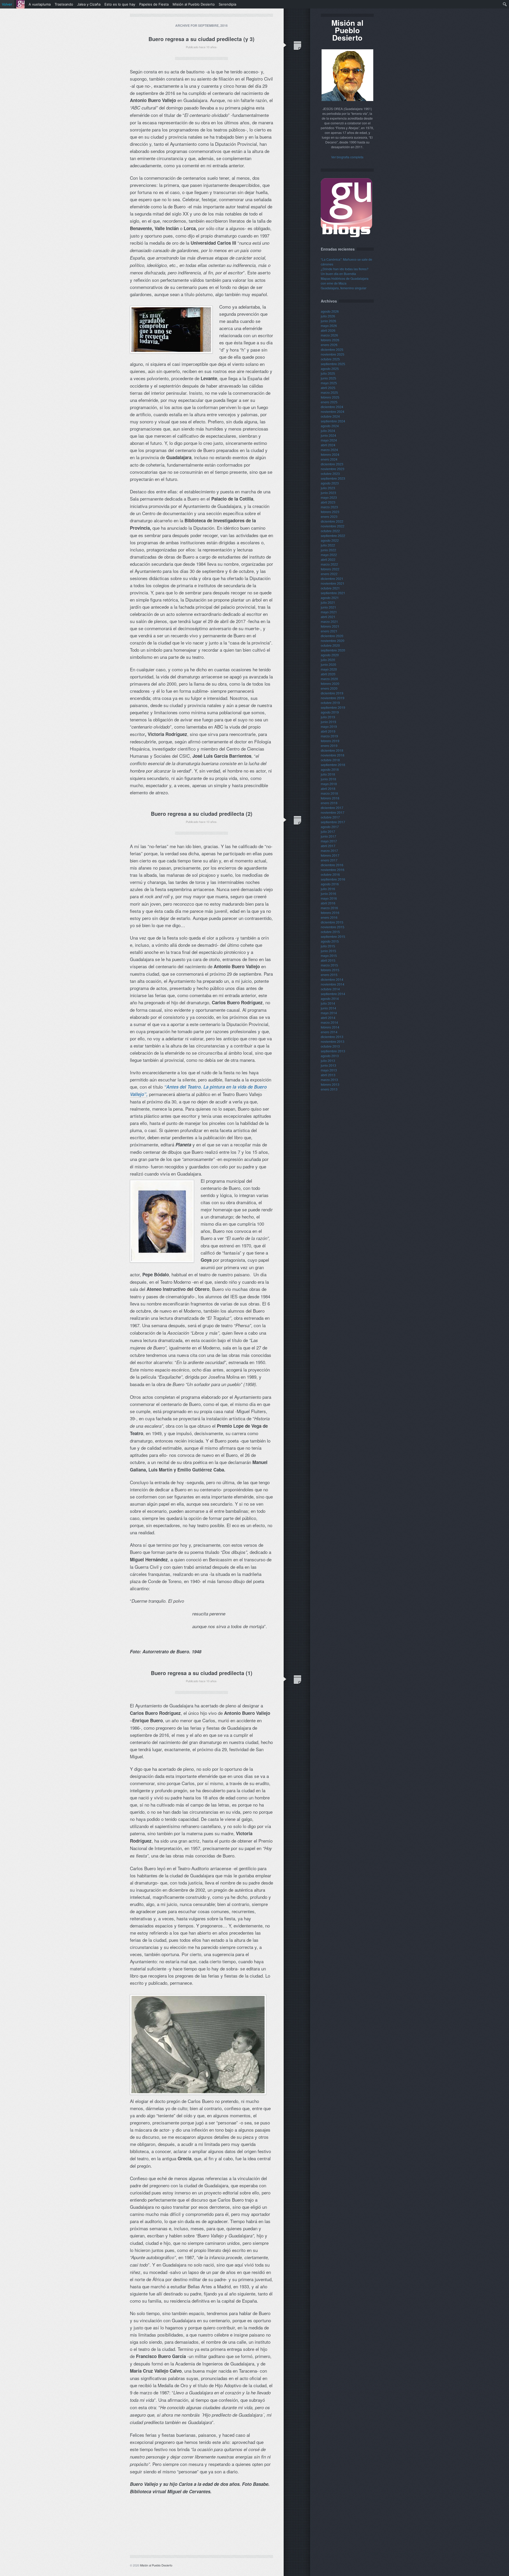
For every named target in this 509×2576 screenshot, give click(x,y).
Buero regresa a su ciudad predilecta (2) (202, 814)
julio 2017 (328, 831)
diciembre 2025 (332, 349)
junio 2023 (328, 492)
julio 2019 (328, 717)
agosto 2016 (330, 884)
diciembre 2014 (332, 979)
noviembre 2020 (333, 640)
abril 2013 (328, 1075)
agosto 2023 (330, 483)
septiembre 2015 (333, 936)
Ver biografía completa (347, 157)
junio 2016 (328, 893)
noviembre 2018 (333, 755)
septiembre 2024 (333, 421)
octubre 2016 (330, 874)
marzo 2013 (329, 1079)
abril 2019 (328, 731)
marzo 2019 (329, 736)
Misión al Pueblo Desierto (156, 2565)
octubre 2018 (330, 760)
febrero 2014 (330, 1027)
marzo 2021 (329, 621)
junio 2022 (328, 550)
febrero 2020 (330, 683)
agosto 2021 (330, 597)
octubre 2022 (330, 531)
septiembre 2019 (333, 707)
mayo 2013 (329, 1070)
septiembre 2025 (333, 364)
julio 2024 (328, 430)
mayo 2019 (329, 726)
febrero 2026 (330, 340)
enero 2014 (329, 1032)
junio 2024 (328, 435)
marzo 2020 (329, 679)
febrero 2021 (330, 626)
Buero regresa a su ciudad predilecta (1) (202, 1673)
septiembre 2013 (333, 1051)
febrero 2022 (330, 569)
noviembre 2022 (333, 526)
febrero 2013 (330, 1084)
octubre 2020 (330, 645)
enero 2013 (329, 1089)
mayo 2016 (329, 898)
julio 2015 (328, 946)
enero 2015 (329, 974)
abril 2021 (328, 617)
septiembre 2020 (333, 650)
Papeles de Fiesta (154, 4)
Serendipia (227, 4)
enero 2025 (329, 402)
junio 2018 (328, 779)
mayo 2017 (329, 841)
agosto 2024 (330, 426)
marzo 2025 (329, 392)
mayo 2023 (329, 497)
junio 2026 (328, 321)
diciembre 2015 (332, 922)
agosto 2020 (330, 655)
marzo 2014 (329, 1022)
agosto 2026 (330, 311)
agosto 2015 (330, 941)
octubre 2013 (330, 1046)
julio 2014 (328, 1003)
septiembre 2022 (333, 535)
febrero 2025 (330, 397)
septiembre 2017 (333, 822)
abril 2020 (328, 674)
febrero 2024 (330, 454)
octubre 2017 (330, 817)
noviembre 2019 (333, 698)
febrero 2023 (330, 512)
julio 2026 (328, 316)
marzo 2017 (329, 850)
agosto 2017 (330, 827)
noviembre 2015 (333, 927)
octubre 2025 (330, 359)
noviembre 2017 (333, 812)
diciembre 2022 (332, 521)
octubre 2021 (330, 588)
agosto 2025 (330, 368)
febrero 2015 (330, 970)
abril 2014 (328, 1017)
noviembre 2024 (333, 411)
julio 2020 (328, 660)
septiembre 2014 (333, 994)
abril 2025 (328, 387)
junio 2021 (328, 607)
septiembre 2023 (333, 478)
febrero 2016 (330, 912)
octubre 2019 (330, 702)
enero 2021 (329, 631)
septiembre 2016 (333, 879)
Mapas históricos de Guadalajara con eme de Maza (345, 281)
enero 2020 (329, 688)
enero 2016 (329, 917)
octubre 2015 (330, 932)
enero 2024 (329, 459)
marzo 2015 (329, 965)
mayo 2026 (329, 325)
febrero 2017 (330, 855)
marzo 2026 (329, 335)
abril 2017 (328, 846)
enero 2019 (329, 745)
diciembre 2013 (332, 1037)
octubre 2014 (330, 989)
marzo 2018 (329, 793)
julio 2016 (328, 889)
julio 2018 (328, 774)
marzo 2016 (329, 908)
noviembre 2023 (333, 469)
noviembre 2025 (333, 354)
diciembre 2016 (332, 865)
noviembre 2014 (333, 984)
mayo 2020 (329, 669)
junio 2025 (328, 378)
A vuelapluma (40, 4)
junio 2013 (328, 1065)
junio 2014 (328, 1008)
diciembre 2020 (332, 636)
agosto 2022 (330, 540)
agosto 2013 (330, 1056)
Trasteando (64, 4)
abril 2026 (328, 330)
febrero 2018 (330, 798)
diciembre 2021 (332, 578)
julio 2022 (328, 545)
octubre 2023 (330, 473)
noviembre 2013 (333, 1041)
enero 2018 (329, 803)
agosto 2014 (330, 998)
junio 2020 (328, 664)
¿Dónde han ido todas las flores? (345, 269)
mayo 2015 (329, 955)
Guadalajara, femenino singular (344, 288)
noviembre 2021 (333, 583)
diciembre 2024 (332, 407)
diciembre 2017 (332, 807)
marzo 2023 (329, 507)
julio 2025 (328, 373)
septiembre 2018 (333, 765)
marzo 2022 (329, 564)
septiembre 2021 (333, 593)
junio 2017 (328, 836)
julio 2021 (328, 602)
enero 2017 (329, 860)
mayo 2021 (329, 612)
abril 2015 (328, 960)
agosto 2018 (330, 769)
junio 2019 (328, 722)
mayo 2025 (329, 383)
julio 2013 (328, 1060)
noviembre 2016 (333, 869)
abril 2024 (328, 445)
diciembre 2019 (332, 693)
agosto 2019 (330, 712)
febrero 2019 (330, 741)
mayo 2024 (329, 440)
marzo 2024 (329, 450)
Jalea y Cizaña (89, 4)
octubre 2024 (330, 416)
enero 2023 (329, 516)
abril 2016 (328, 903)
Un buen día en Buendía (338, 273)
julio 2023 (328, 488)
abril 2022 (328, 559)
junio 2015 (328, 951)
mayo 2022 (329, 555)
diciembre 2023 (332, 464)
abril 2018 (328, 788)
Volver (7, 4)
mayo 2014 (329, 1013)
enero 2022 (329, 574)
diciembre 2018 (332, 750)
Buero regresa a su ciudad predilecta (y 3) (201, 39)
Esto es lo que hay (120, 4)
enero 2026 (329, 345)
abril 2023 (328, 502)
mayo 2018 (329, 784)
